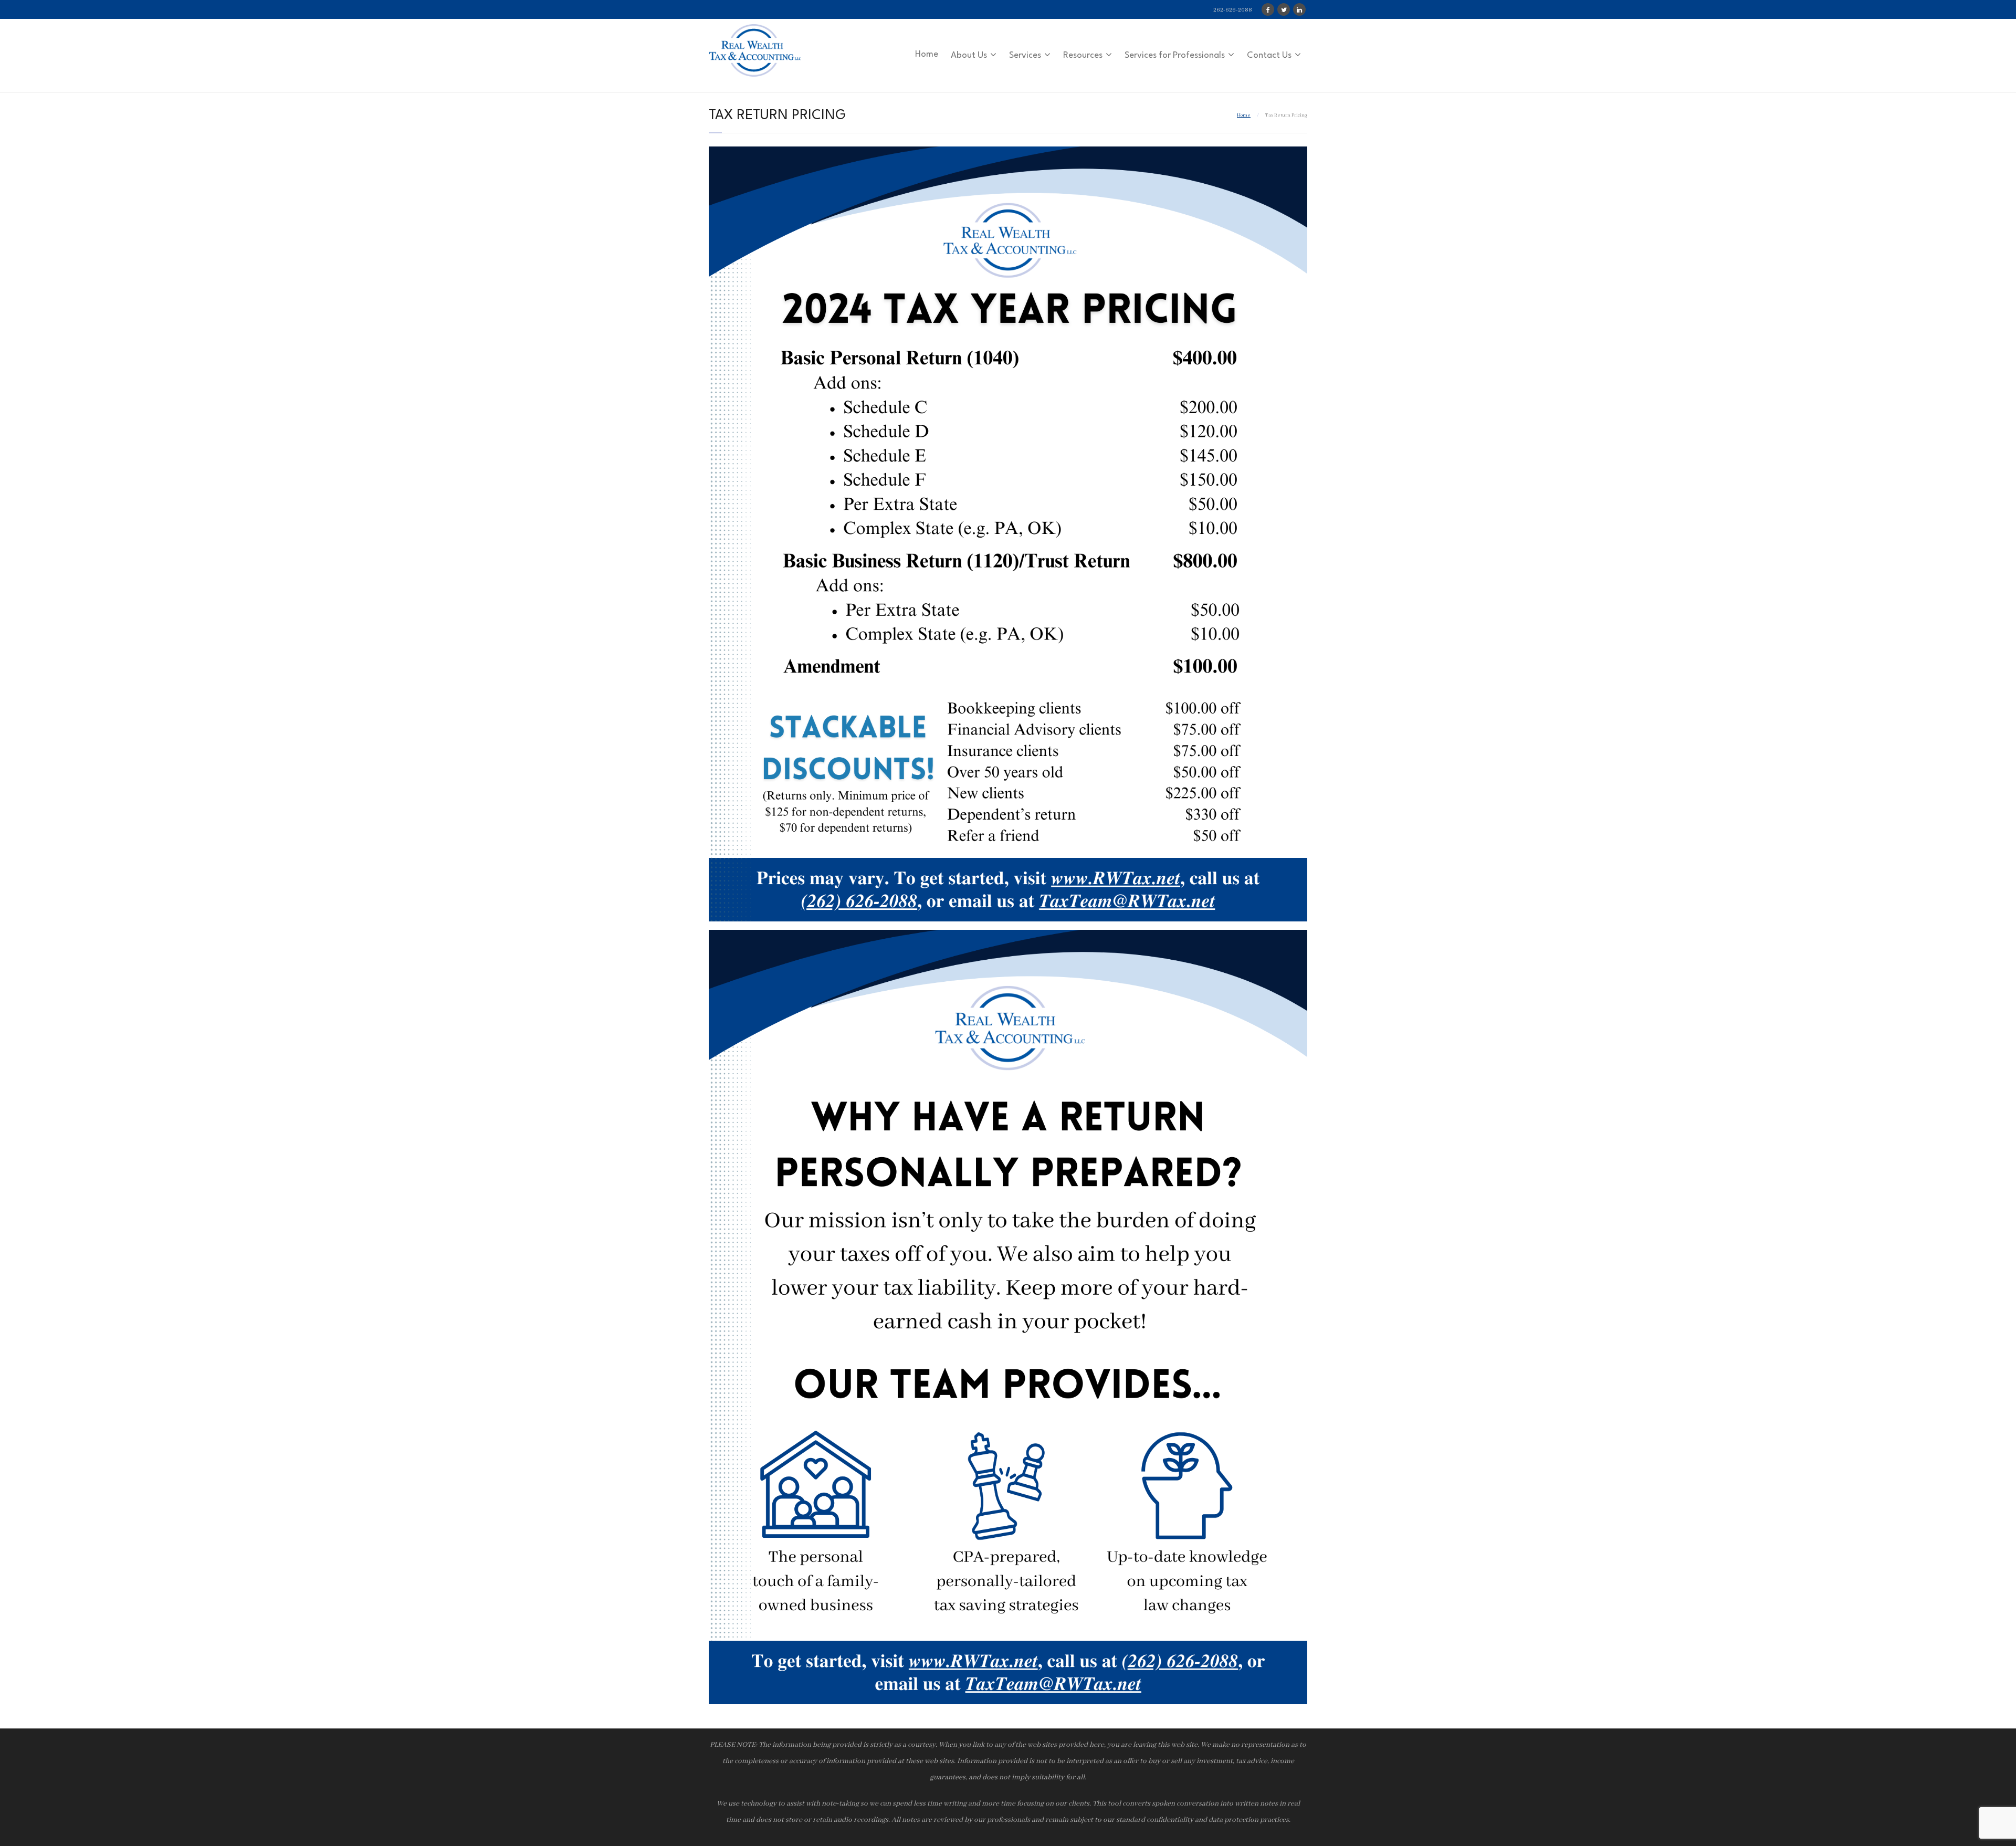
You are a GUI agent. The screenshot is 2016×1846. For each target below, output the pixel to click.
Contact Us (1269, 55)
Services (1025, 55)
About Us (969, 55)
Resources (1083, 55)
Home (927, 54)
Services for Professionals (1175, 55)
